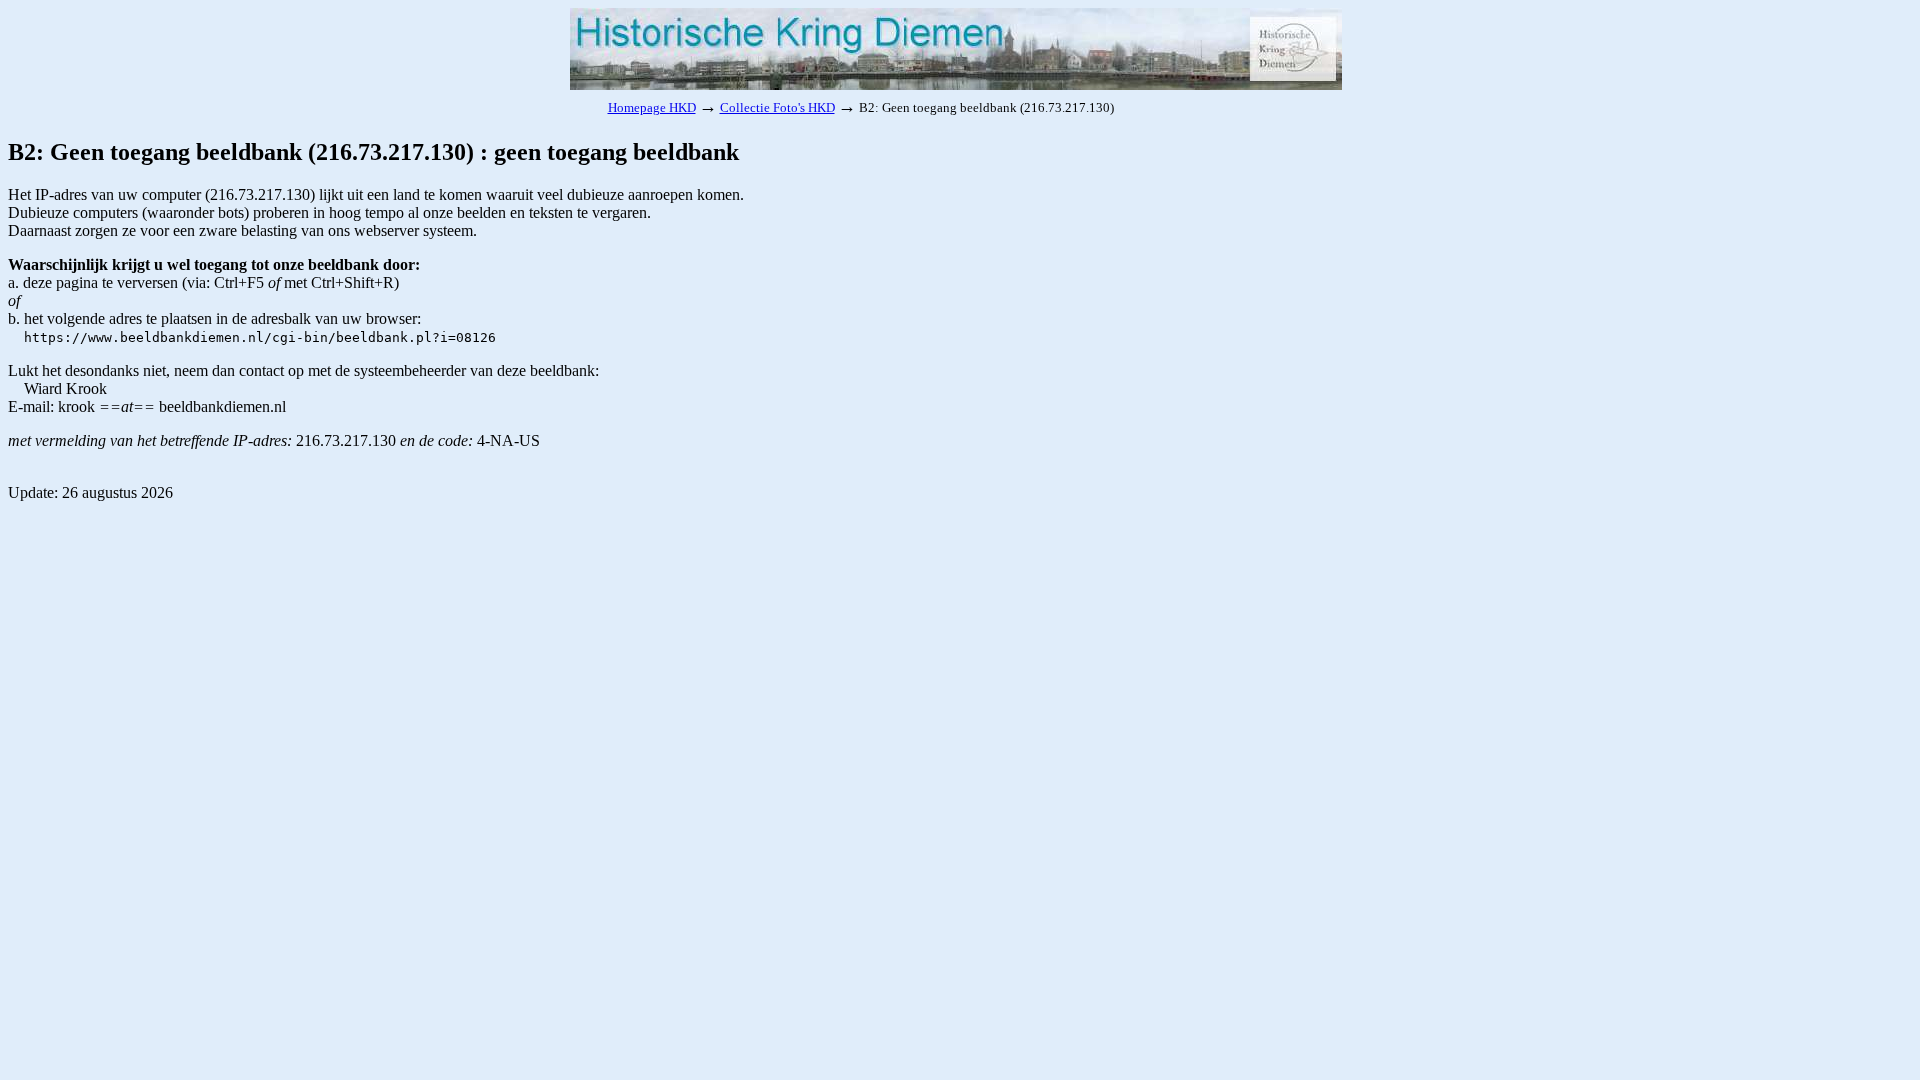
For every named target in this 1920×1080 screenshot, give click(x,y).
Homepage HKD (652, 107)
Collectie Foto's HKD (777, 107)
